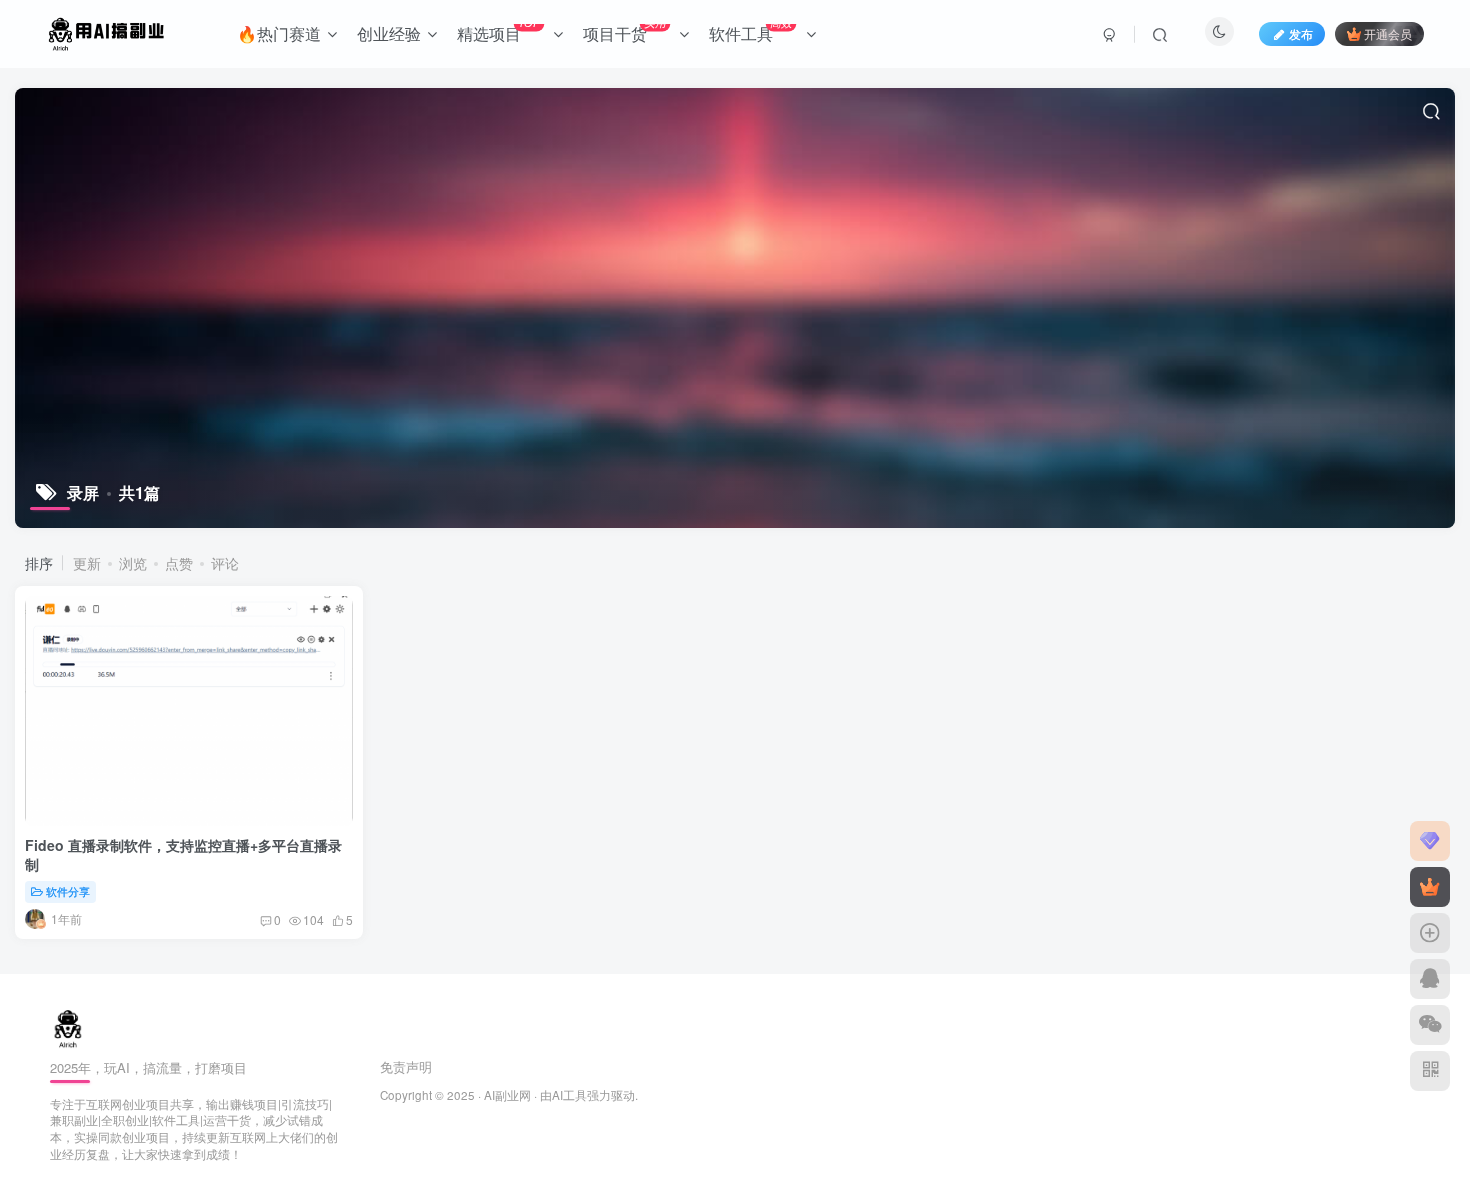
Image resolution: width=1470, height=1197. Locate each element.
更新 (87, 563)
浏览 (133, 563)
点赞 (179, 563)
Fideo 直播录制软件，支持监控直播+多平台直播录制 (183, 855)
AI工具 (569, 1095)
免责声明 (406, 1066)
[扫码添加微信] (1430, 1025)
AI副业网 (507, 1095)
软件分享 (68, 891)
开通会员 (1388, 33)
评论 (225, 563)
